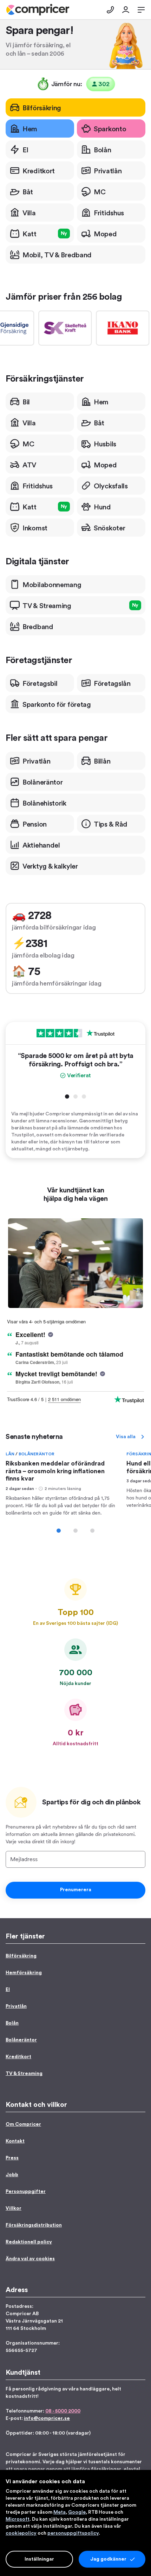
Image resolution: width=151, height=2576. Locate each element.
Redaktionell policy (29, 2242)
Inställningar (39, 2559)
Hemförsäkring (24, 1973)
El (8, 1990)
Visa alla (126, 1437)
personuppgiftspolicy (73, 2533)
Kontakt (15, 2141)
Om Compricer (23, 2124)
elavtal (132, 2469)
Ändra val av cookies (30, 2259)
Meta (60, 2512)
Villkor (14, 2208)
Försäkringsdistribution (34, 2225)
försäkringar (106, 2469)
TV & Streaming (24, 2074)
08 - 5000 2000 (63, 2411)
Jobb (12, 2175)
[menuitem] (38, 10)
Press (12, 2158)
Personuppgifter (26, 2192)
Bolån (12, 2023)
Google (77, 2512)
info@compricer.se (47, 2418)
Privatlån (16, 2006)
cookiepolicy (21, 2533)
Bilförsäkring (21, 1956)
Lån (11, 1454)
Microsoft (18, 2519)
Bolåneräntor (37, 1454)
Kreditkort (18, 2057)
